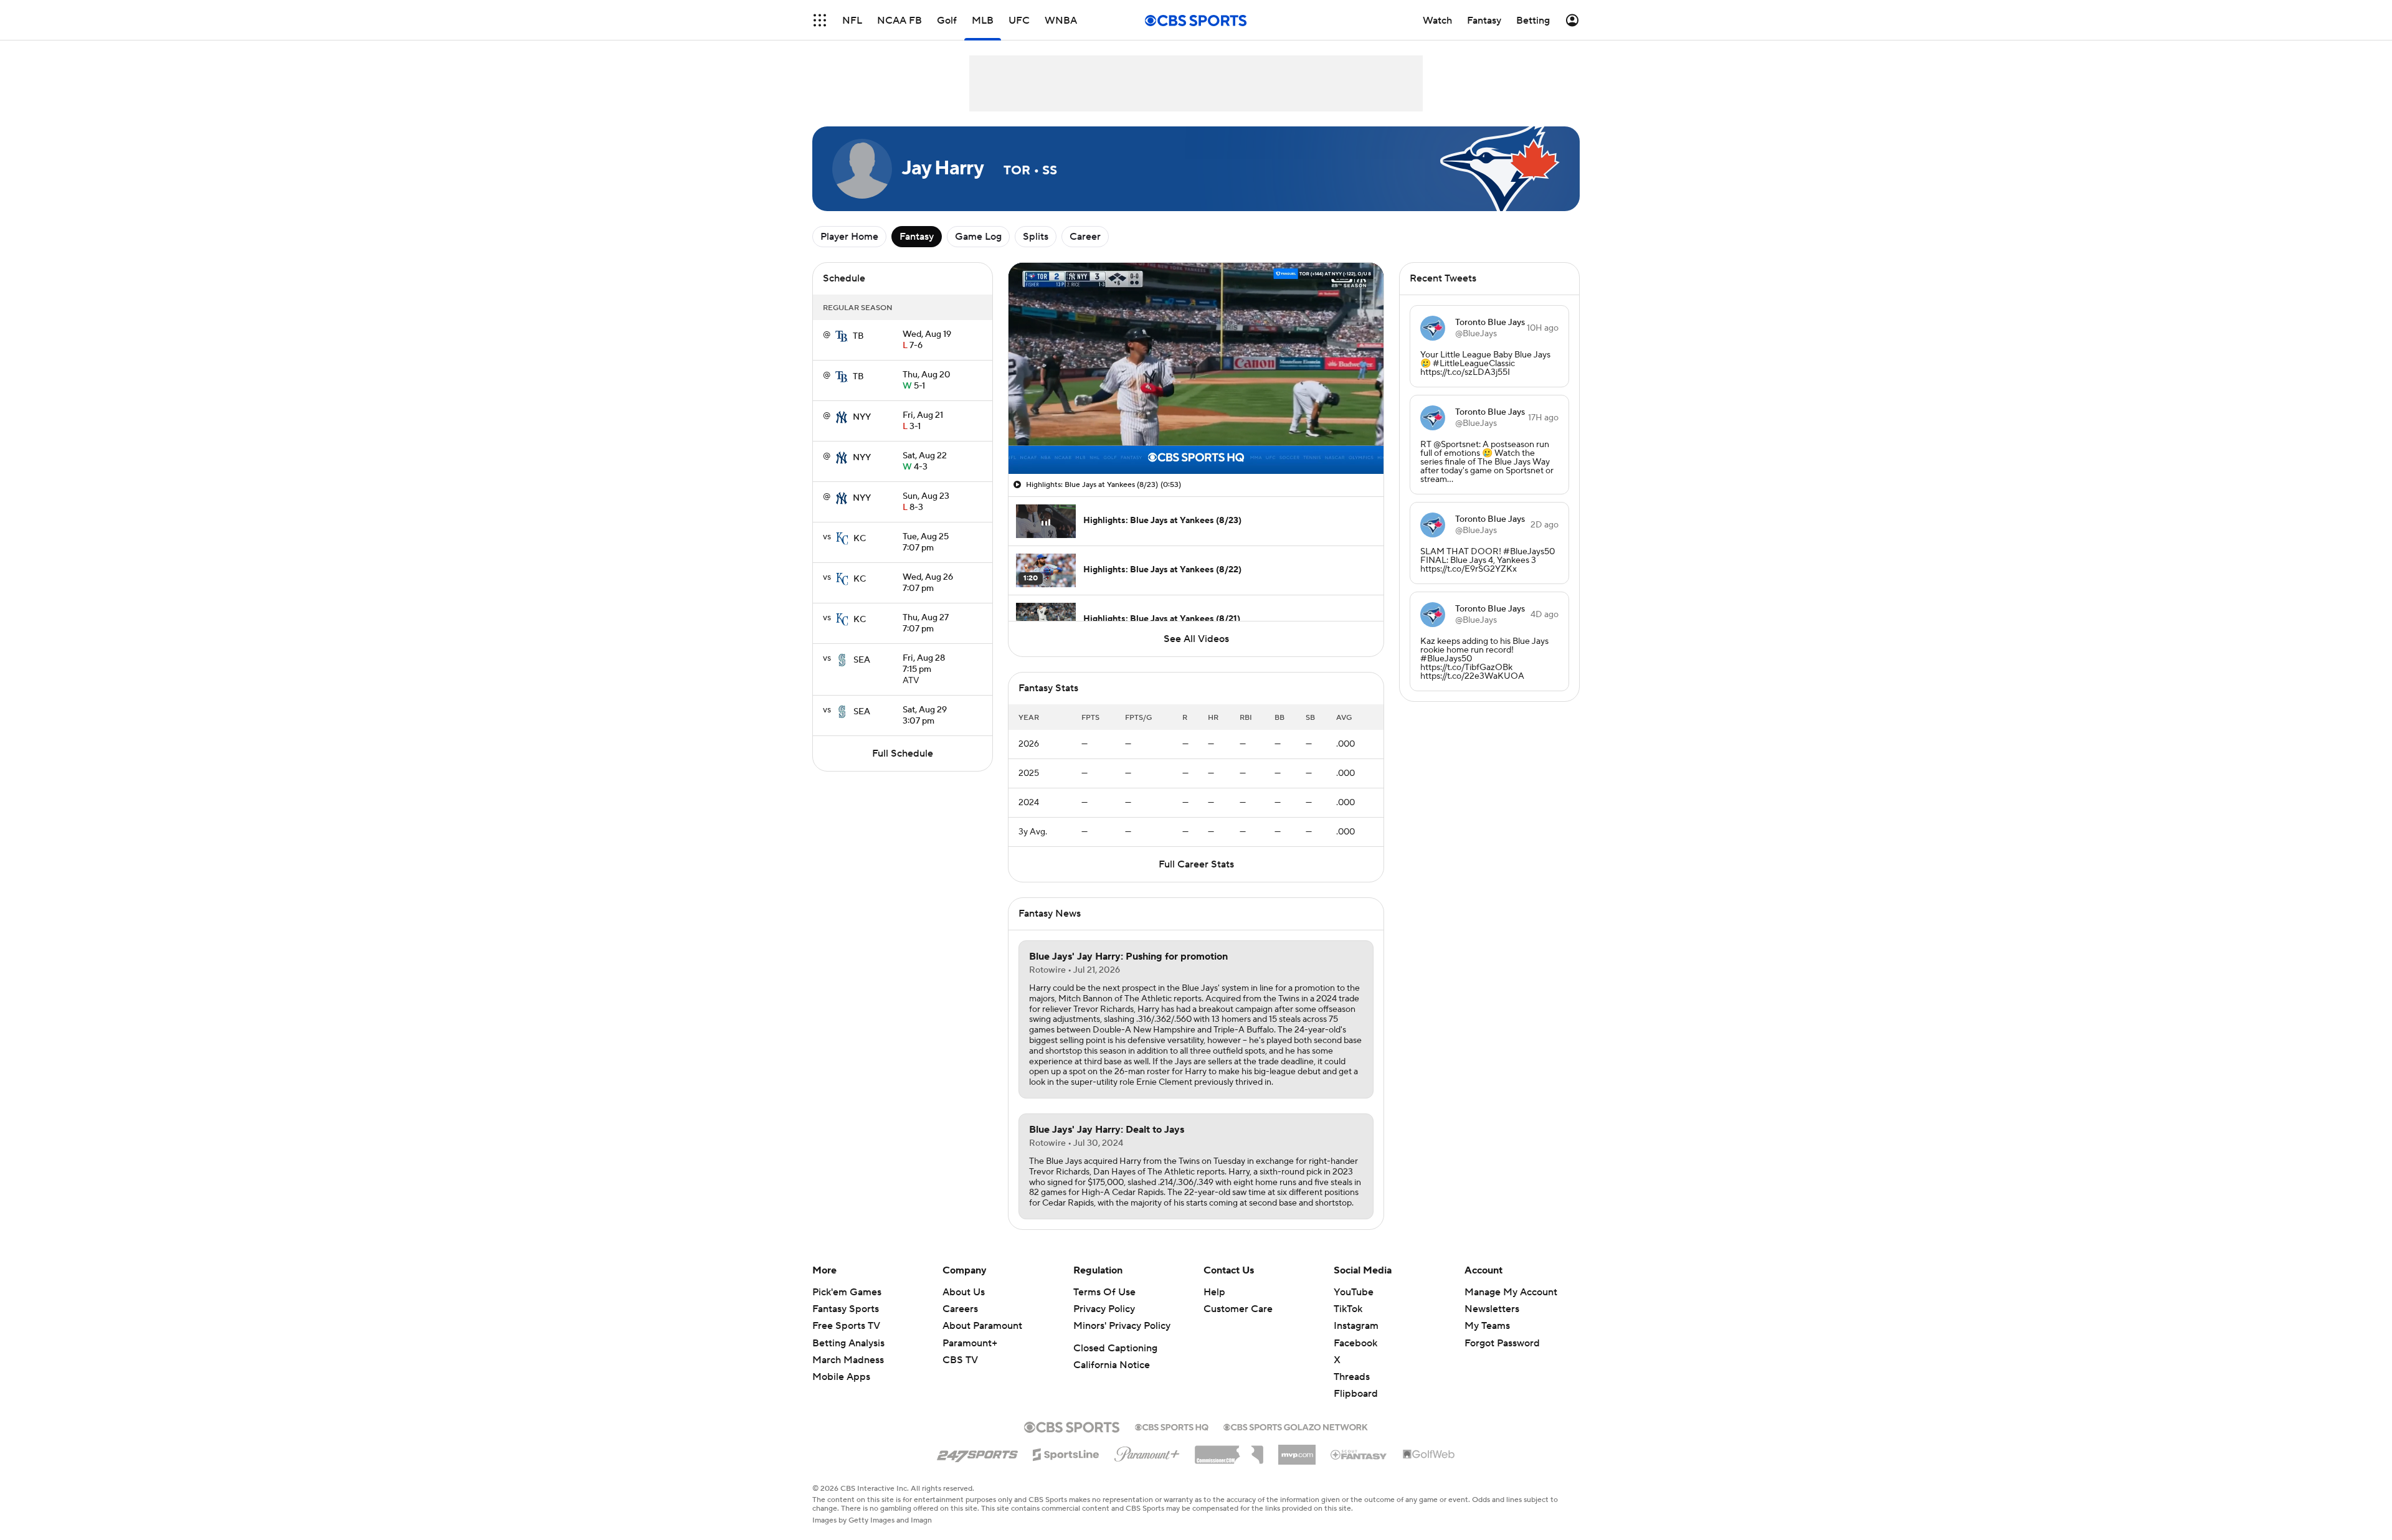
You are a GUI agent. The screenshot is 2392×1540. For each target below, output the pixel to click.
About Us (964, 1292)
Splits (1036, 237)
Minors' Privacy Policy (1122, 1326)
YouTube (1354, 1292)
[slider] (1196, 438)
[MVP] (1297, 1450)
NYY (862, 417)
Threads (1352, 1377)
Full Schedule (903, 753)
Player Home (849, 237)
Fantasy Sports (846, 1309)
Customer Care (1238, 1309)
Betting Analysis (848, 1343)
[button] (1031, 457)
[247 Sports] (977, 1452)
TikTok (1348, 1309)
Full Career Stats (1196, 864)
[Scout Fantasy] (1359, 1454)
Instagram (1356, 1326)
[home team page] (842, 336)
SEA (862, 660)
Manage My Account (1511, 1292)
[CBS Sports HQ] (1172, 1426)
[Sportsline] (1066, 1453)
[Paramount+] (1147, 1452)
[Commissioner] (1229, 1450)
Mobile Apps (841, 1377)
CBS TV (960, 1360)
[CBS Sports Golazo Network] (1296, 1426)
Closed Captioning (1115, 1348)
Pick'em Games (847, 1292)
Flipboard (1356, 1394)
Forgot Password (1502, 1343)
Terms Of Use (1104, 1292)
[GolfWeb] (1429, 1455)
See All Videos (1196, 639)
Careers (960, 1309)
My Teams (1487, 1326)
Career (1085, 237)
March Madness (848, 1360)
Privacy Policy (1104, 1309)
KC (860, 539)
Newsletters (1492, 1309)
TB (858, 336)
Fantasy (917, 237)
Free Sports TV (846, 1326)
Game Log (978, 237)
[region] (1196, 368)
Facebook (1355, 1343)
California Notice (1112, 1365)
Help (1214, 1292)
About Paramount (982, 1326)
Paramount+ (970, 1343)
